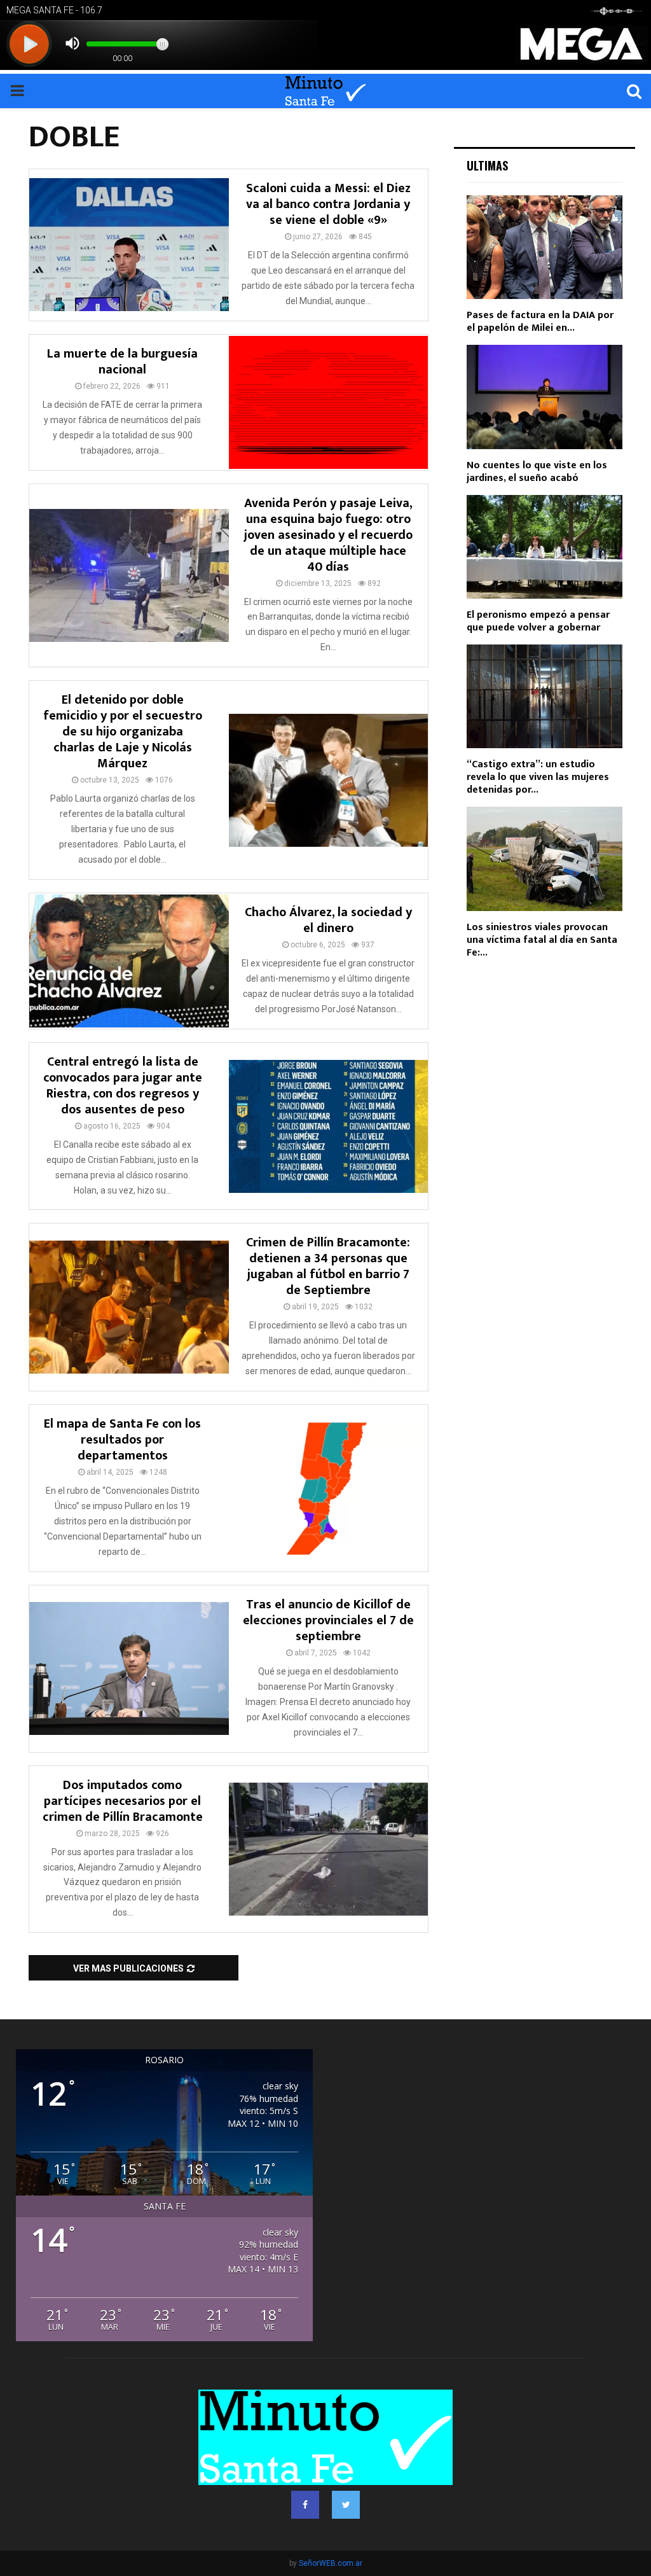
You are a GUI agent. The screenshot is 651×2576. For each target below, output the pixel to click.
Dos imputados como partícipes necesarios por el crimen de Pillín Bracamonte (123, 1801)
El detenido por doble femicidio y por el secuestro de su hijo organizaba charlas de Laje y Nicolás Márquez (123, 732)
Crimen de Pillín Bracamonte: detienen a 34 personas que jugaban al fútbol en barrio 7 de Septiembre (328, 1266)
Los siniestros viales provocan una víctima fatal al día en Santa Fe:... (542, 940)
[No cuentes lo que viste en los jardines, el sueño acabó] (545, 397)
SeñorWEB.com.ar (331, 2563)
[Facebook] (305, 2505)
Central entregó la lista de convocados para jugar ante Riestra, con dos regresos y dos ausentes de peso (123, 1086)
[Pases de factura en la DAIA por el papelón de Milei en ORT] (545, 247)
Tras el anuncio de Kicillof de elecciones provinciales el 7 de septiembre (328, 1620)
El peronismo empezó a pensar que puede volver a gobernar (538, 621)
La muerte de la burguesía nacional (122, 362)
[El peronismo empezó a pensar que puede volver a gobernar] (545, 547)
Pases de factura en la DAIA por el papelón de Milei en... (540, 322)
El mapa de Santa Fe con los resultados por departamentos (122, 1440)
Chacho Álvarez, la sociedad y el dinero (328, 920)
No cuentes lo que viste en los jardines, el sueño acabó (537, 472)
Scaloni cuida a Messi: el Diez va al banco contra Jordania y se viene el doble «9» (328, 204)
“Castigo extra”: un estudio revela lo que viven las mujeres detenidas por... (538, 777)
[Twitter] (346, 2505)
